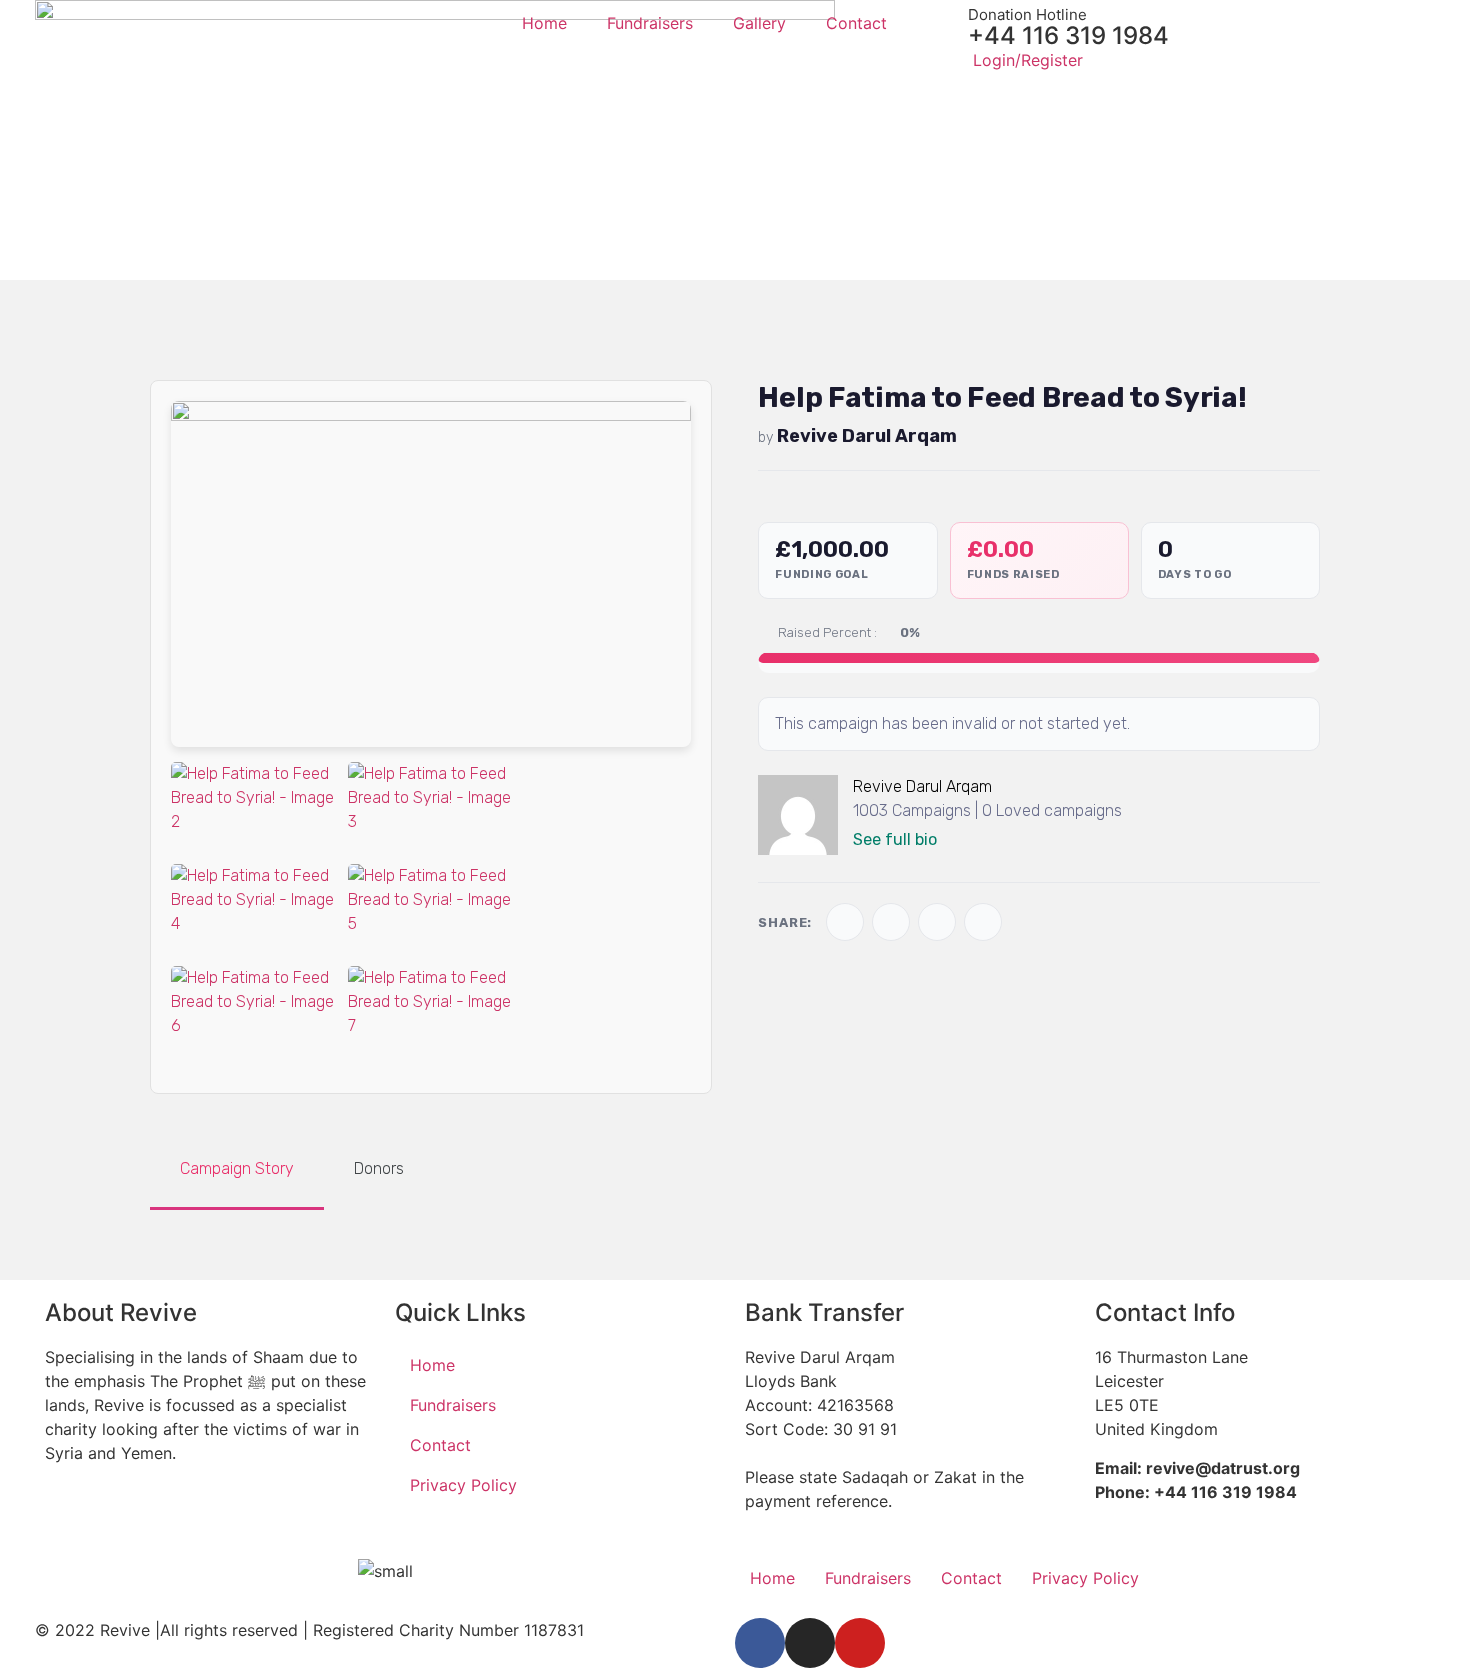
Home (544, 23)
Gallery (759, 23)
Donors (379, 1168)
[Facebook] (760, 1643)
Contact (856, 23)
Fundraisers (650, 23)
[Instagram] (810, 1643)
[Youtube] (860, 1643)
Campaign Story (237, 1168)
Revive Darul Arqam (867, 436)
